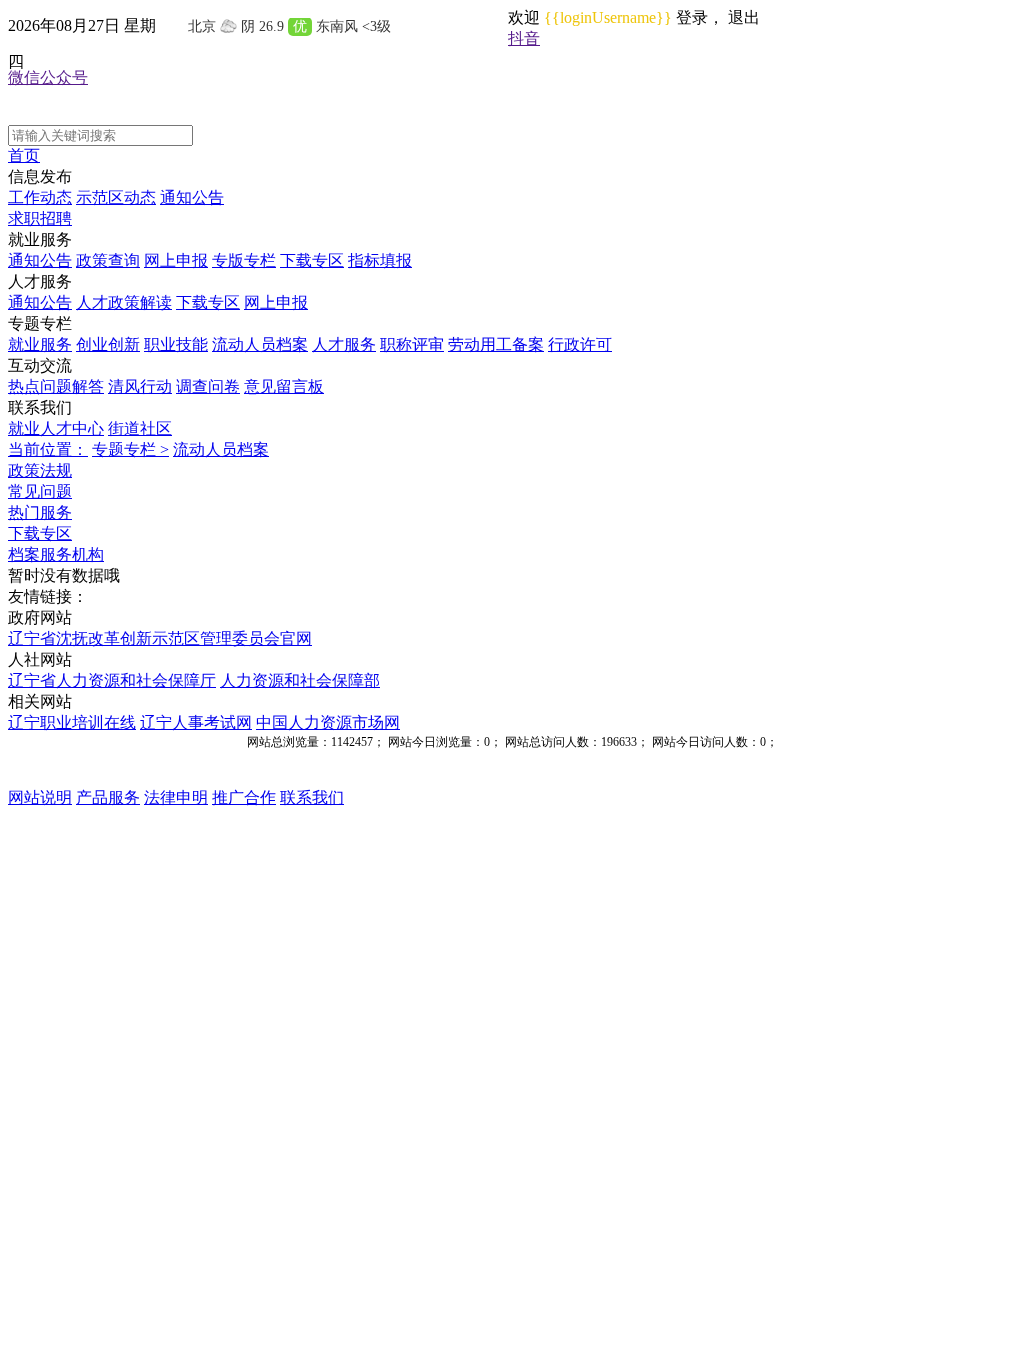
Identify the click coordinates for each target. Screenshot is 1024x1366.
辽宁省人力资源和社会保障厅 (112, 680)
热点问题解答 (56, 386)
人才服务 (344, 344)
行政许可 (580, 344)
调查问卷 (208, 386)
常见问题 (40, 491)
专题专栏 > (130, 449)
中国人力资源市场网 (328, 722)
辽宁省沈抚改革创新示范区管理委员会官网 (160, 638)
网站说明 (40, 797)
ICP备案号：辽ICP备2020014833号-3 (512, 779)
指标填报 (380, 260)
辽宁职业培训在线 (72, 722)
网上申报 (176, 260)
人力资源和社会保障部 (300, 680)
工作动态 (40, 197)
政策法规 (40, 470)
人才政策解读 (124, 302)
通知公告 (192, 197)
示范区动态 (116, 197)
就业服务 (40, 344)
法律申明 (176, 797)
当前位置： (48, 449)
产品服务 (108, 797)
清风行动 (140, 386)
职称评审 (412, 344)
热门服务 (40, 512)
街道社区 (140, 428)
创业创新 (108, 344)
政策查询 (108, 260)
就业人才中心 (56, 428)
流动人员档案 (260, 344)
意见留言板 (284, 386)
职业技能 (176, 344)
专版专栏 (244, 260)
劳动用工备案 (496, 344)
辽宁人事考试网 (196, 722)
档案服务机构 (56, 554)
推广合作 (244, 797)
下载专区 (312, 260)
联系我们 (312, 797)
